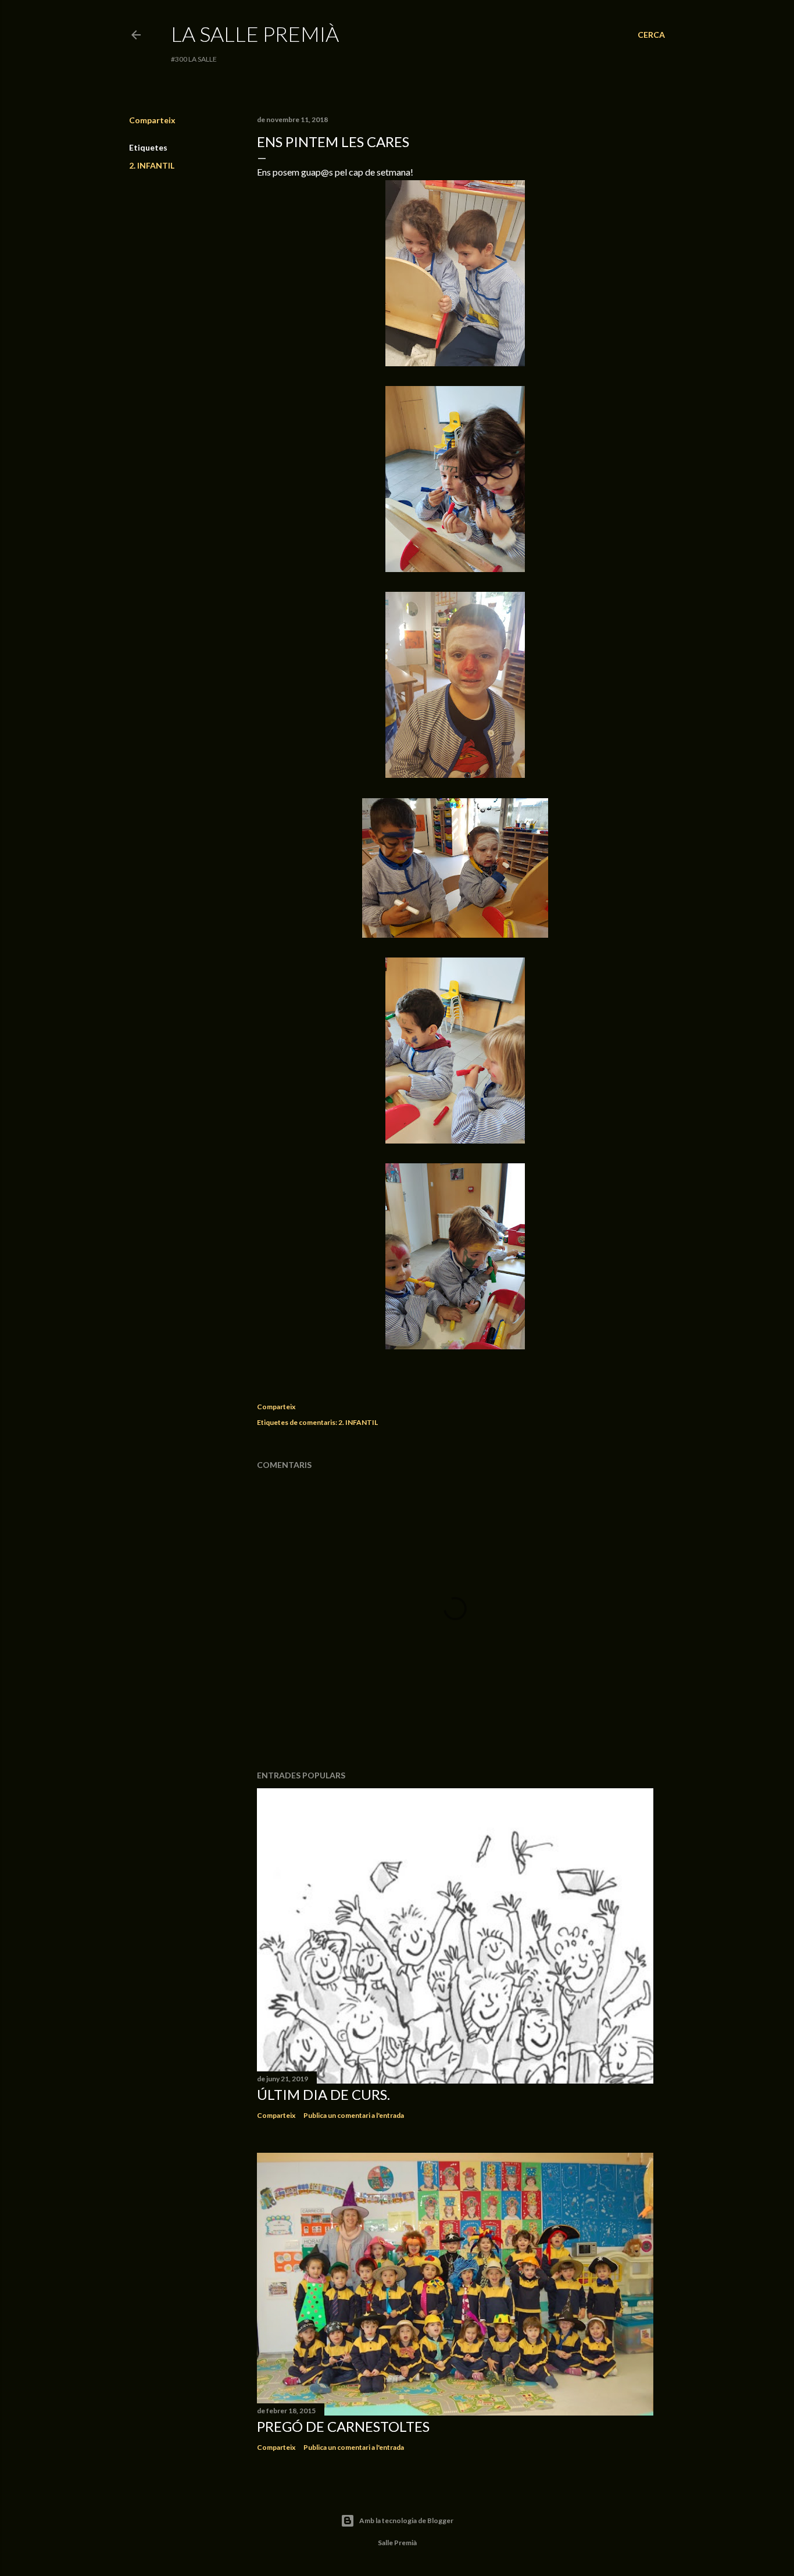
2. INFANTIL (152, 165)
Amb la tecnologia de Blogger (406, 2520)
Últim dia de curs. (323, 2094)
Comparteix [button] (152, 120)
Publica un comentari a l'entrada (354, 2115)
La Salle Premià (255, 34)
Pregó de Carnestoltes (343, 2426)
